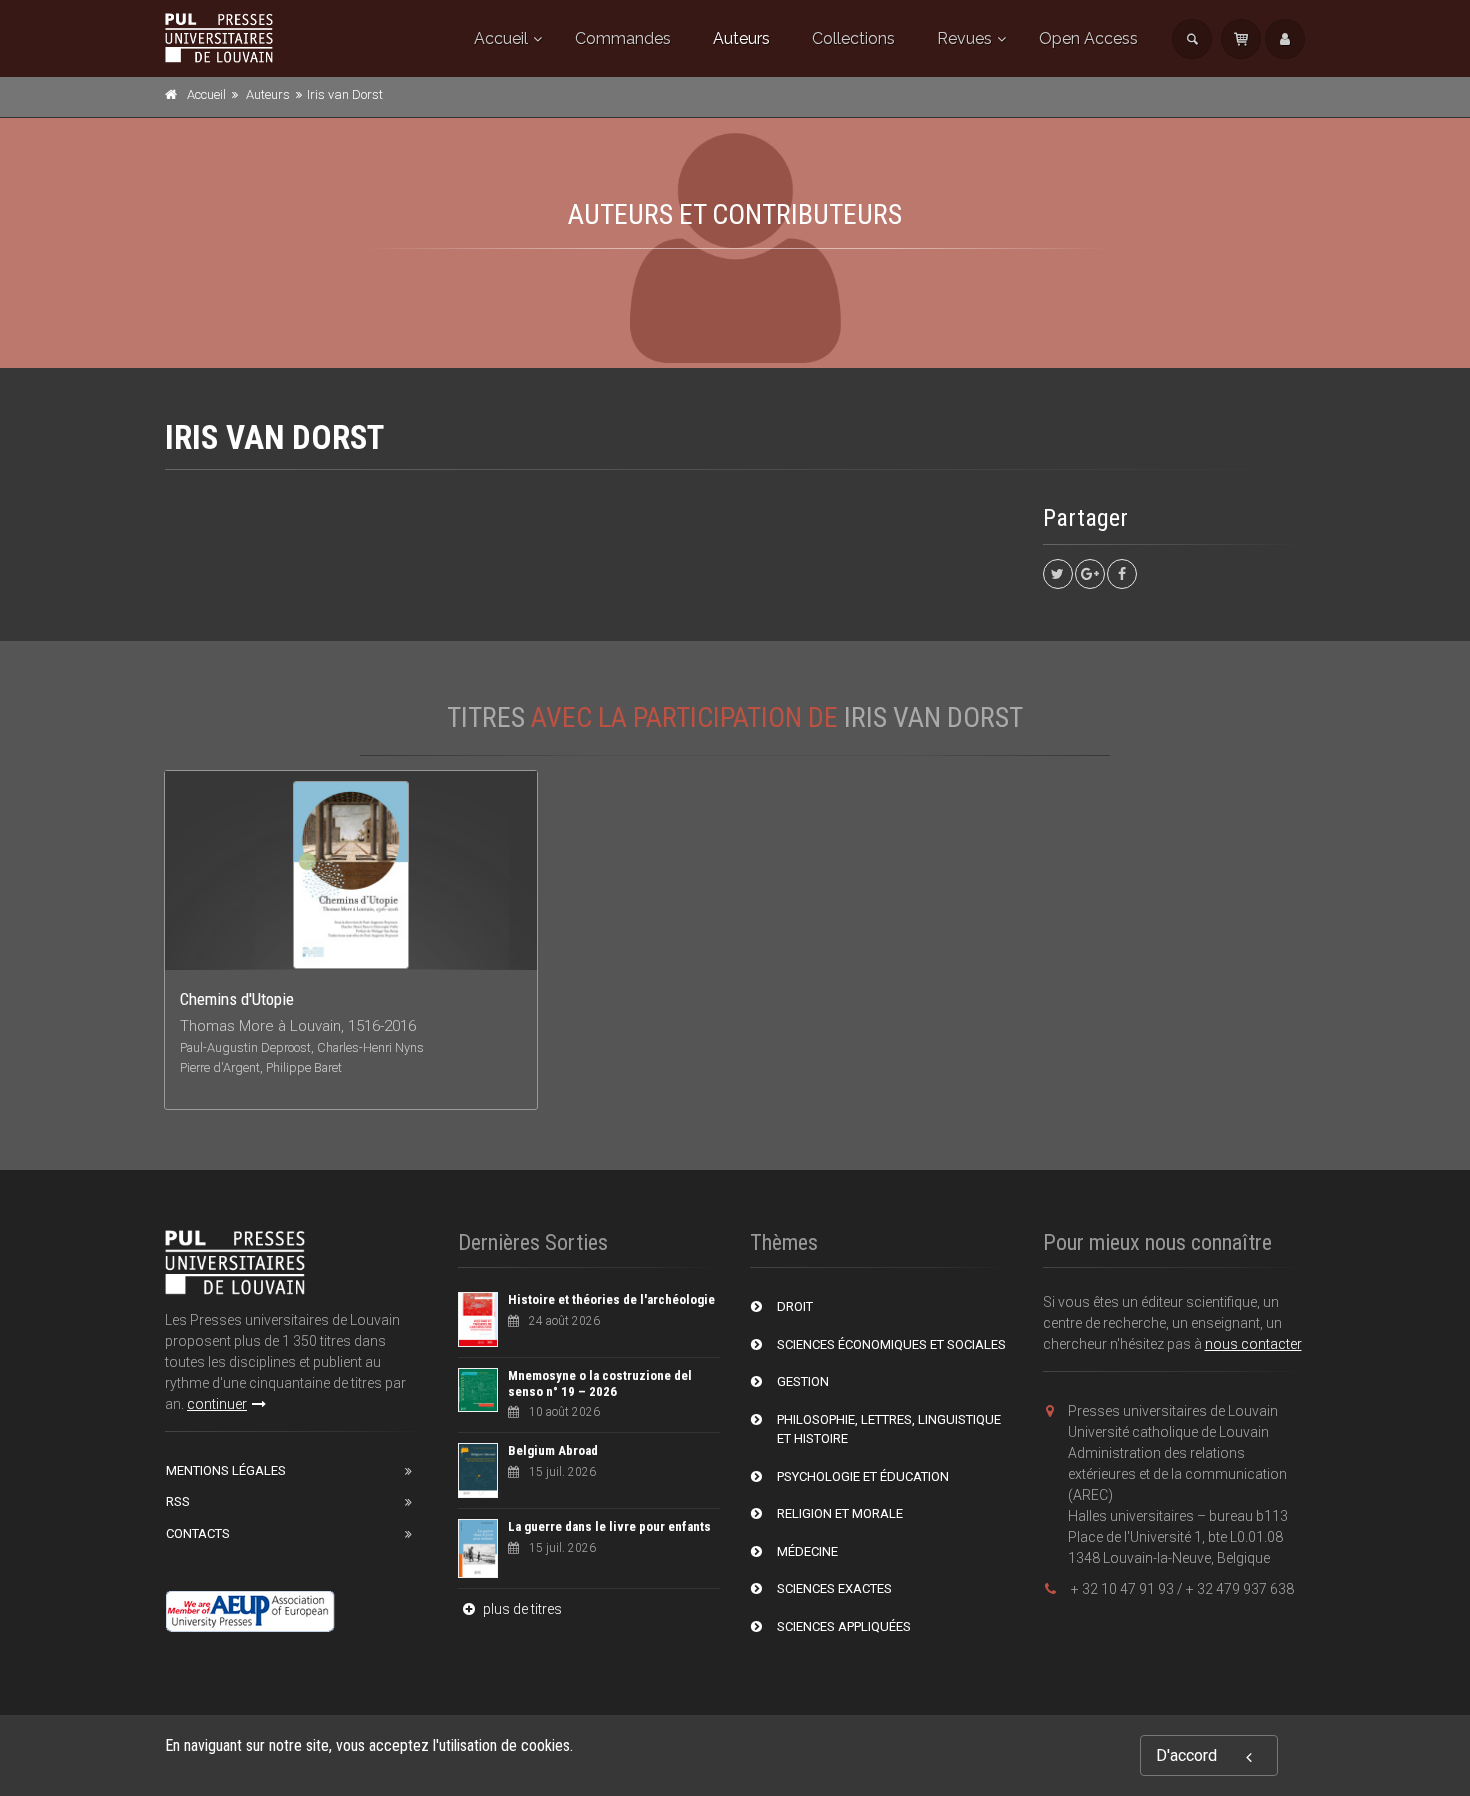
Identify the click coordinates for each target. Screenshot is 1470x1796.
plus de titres (521, 1609)
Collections (853, 38)
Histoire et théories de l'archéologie (611, 1299)
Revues (964, 38)
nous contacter (1253, 1344)
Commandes (623, 38)
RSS (178, 1501)
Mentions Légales (226, 1470)
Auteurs (741, 38)
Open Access (1088, 38)
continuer (217, 1404)
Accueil (501, 38)
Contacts (198, 1533)
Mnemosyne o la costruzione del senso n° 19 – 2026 (600, 1383)
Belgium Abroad (553, 1450)
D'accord (1186, 1755)
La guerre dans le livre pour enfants (609, 1526)
